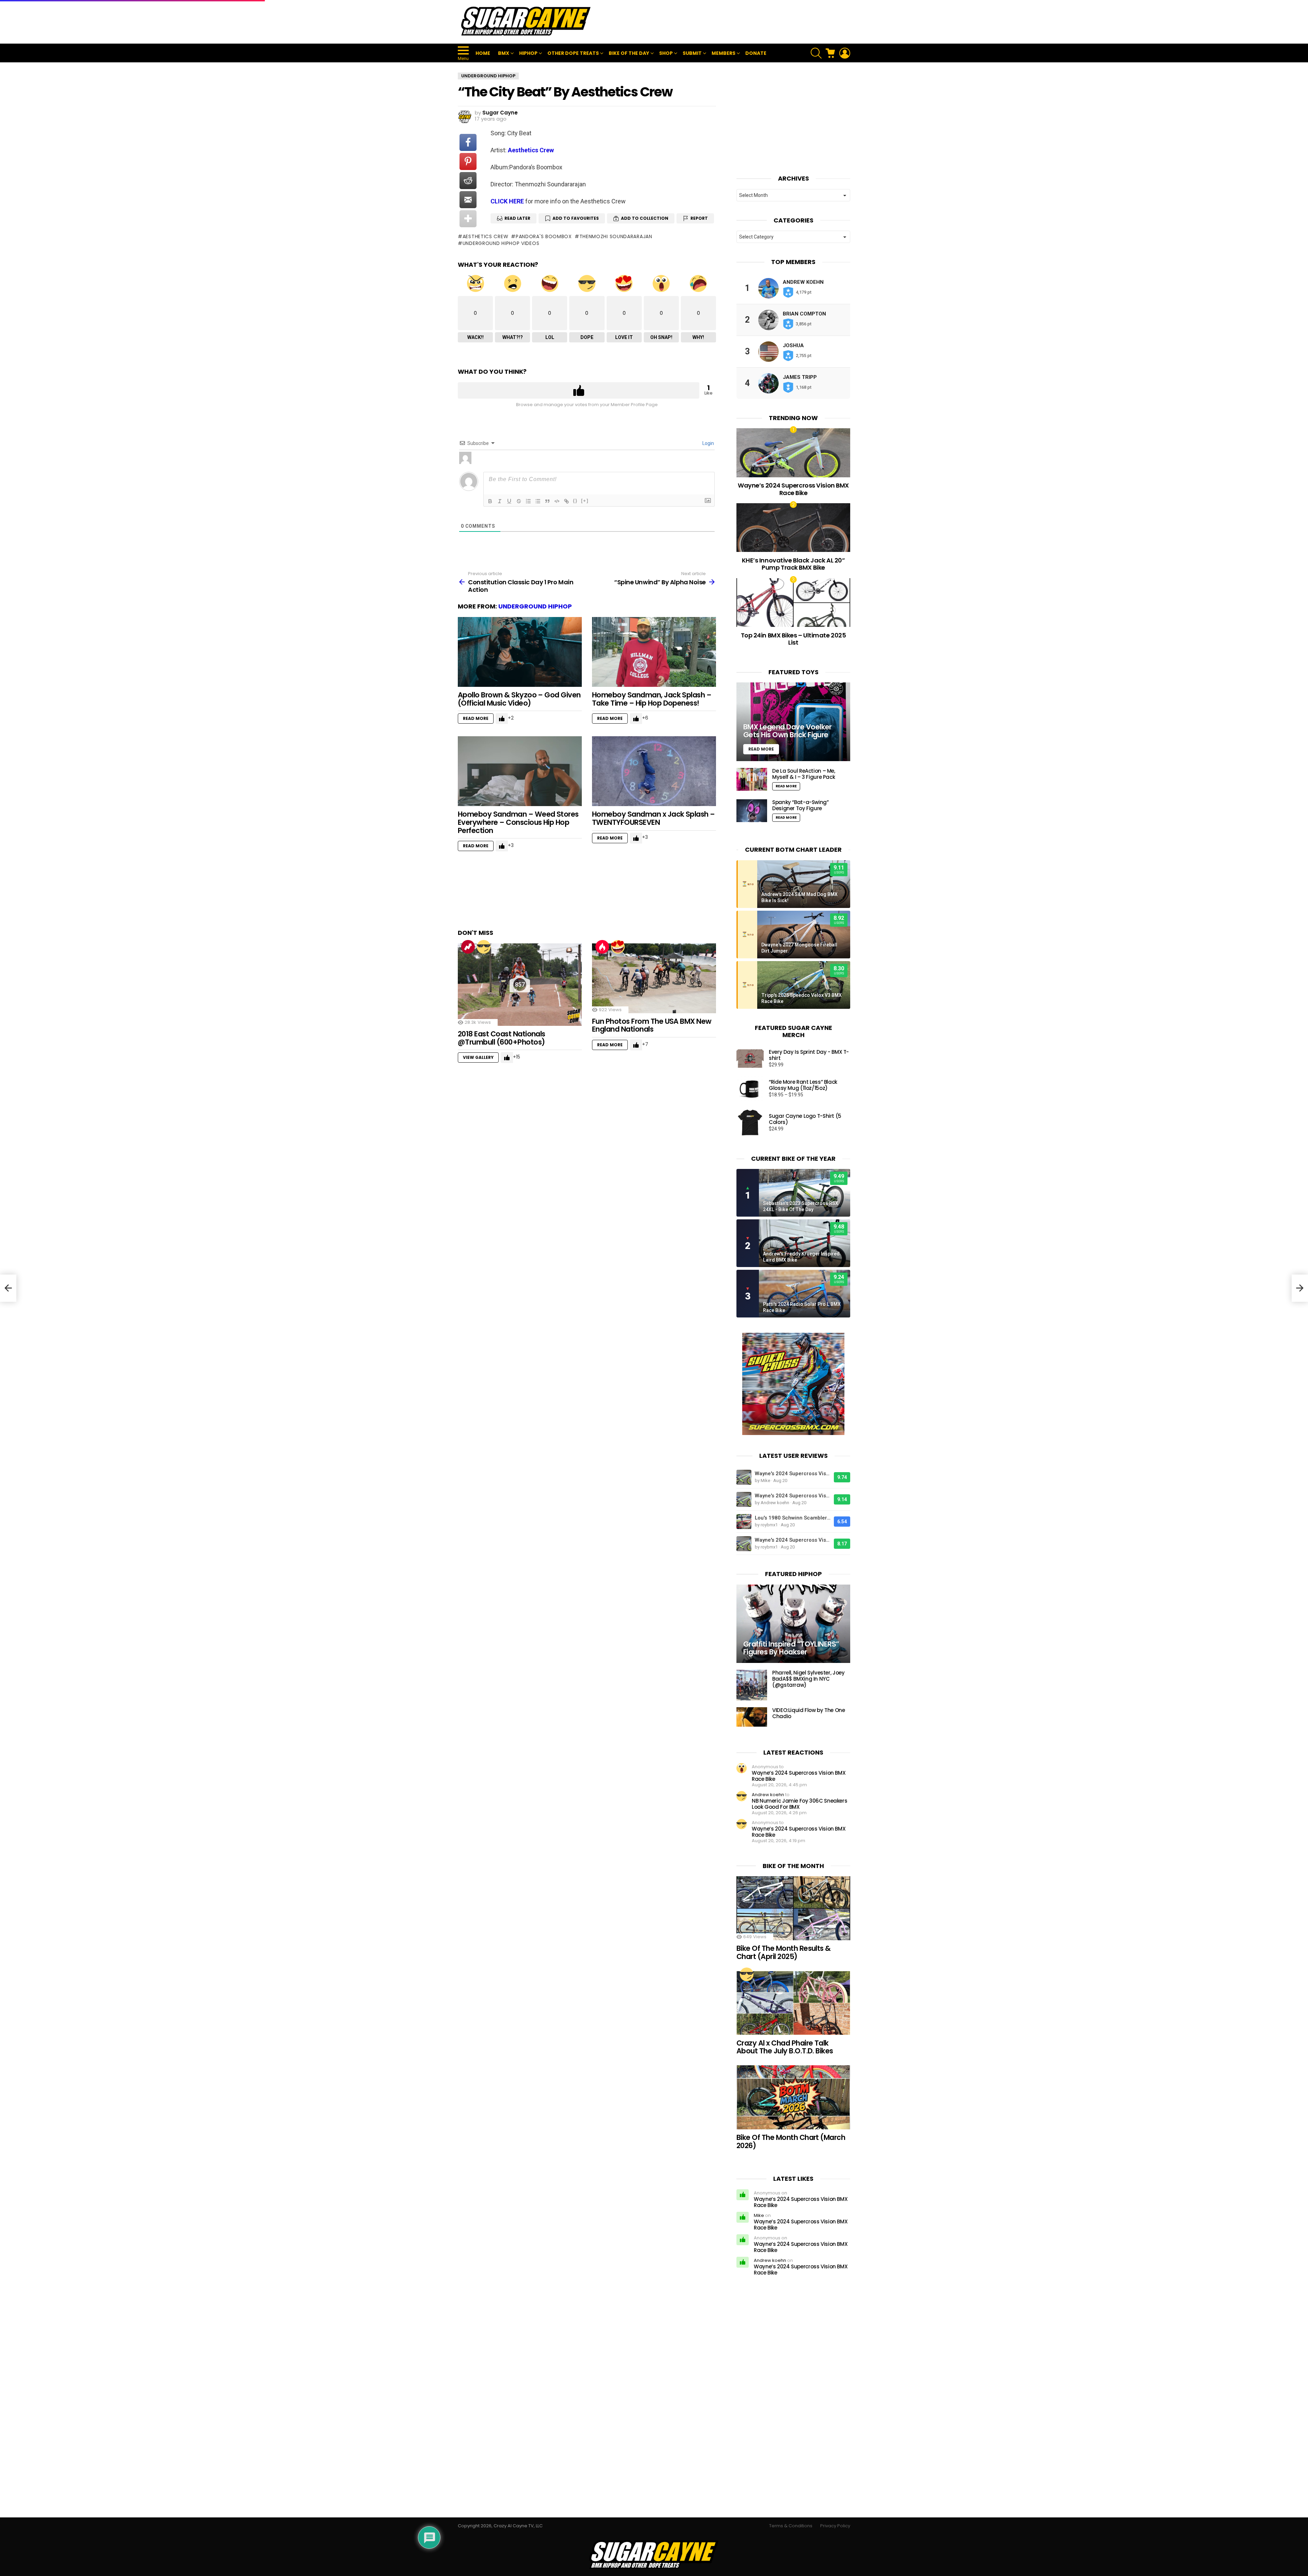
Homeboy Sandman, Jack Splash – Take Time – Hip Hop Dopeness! (652, 699)
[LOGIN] (845, 53)
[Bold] (490, 501)
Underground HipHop (535, 606)
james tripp (800, 377)
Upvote (579, 390)
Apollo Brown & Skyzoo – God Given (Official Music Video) (519, 699)
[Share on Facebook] (468, 142)
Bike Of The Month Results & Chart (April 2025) (784, 1952)
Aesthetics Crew (531, 150)
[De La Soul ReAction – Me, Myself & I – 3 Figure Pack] (752, 779)
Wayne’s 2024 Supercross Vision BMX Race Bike (793, 489)
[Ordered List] (528, 501)
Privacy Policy (835, 2526)
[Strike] (519, 501)
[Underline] (509, 501)
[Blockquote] (547, 501)
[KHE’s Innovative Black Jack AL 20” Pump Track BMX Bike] (793, 528)
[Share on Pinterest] (468, 161)
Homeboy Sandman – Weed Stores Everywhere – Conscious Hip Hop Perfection (518, 822)
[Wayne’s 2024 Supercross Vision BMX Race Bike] (793, 453)
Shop (666, 53)
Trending (468, 947)
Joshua (793, 345)
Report (699, 218)
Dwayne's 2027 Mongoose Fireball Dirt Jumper (799, 948)
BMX (504, 53)
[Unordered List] (538, 501)
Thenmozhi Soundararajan (616, 236)
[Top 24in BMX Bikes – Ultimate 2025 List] (793, 603)
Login (708, 443)
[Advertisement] (726, 22)
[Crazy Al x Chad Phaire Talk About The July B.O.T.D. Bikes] (793, 2003)
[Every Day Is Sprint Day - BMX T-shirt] (750, 1059)
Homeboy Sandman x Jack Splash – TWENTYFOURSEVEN (653, 818)
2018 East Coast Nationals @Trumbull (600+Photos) (502, 1038)
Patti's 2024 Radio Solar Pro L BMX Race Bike (802, 1307)
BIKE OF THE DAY (629, 53)
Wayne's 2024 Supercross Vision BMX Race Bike (793, 1474)
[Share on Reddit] (468, 181)
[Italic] (500, 501)
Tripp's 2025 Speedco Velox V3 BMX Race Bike (801, 998)
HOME (483, 53)
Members (723, 53)
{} (575, 501)
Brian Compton (804, 314)
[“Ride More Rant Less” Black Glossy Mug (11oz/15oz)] (750, 1089)
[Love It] (618, 947)
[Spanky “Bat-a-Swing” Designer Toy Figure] (752, 811)
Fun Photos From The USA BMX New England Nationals (652, 1025)
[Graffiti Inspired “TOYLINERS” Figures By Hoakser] (793, 1624)
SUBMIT (692, 53)
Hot (602, 947)
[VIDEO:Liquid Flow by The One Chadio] (752, 1717)
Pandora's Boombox (544, 236)
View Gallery (478, 1057)
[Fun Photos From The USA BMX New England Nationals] (654, 978)
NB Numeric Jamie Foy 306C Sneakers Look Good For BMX (799, 1804)
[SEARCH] (816, 53)
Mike (759, 2215)
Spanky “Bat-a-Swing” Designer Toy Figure (800, 805)
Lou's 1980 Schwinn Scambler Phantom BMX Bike (793, 1518)
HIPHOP (528, 53)
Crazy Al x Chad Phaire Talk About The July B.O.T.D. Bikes (785, 2047)
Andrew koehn (803, 282)
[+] (585, 501)
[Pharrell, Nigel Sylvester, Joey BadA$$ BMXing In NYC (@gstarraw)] (752, 1685)
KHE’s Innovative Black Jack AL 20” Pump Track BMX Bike (793, 564)
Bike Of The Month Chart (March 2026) (791, 2141)
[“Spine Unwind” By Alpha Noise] (1300, 1288)
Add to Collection (645, 218)
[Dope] (484, 947)
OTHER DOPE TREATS (573, 53)
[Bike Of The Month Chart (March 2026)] (793, 2097)
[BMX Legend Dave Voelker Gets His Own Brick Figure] (793, 722)
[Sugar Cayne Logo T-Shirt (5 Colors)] (750, 1123)
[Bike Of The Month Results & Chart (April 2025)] (793, 1908)
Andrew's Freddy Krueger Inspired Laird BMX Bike (801, 1257)
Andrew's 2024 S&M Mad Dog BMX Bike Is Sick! (799, 897)
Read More (476, 718)
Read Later (517, 218)
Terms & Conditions (791, 2526)
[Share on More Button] (468, 219)
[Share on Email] (468, 200)
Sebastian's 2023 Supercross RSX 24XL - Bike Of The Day (801, 1206)
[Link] (566, 501)
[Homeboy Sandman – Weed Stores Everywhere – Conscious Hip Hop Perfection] (520, 771)
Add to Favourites (576, 218)
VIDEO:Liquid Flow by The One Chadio (809, 1713)
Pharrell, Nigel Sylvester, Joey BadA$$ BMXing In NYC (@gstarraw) (808, 1679)
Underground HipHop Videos (501, 243)
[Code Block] (557, 501)
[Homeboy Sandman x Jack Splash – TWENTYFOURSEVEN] (654, 771)
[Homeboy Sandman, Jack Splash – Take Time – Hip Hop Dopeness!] (654, 652)
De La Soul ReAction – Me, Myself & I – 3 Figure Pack (804, 774)
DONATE (756, 53)
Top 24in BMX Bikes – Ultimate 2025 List (793, 639)
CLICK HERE (507, 201)
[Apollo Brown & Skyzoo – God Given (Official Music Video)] (520, 652)
